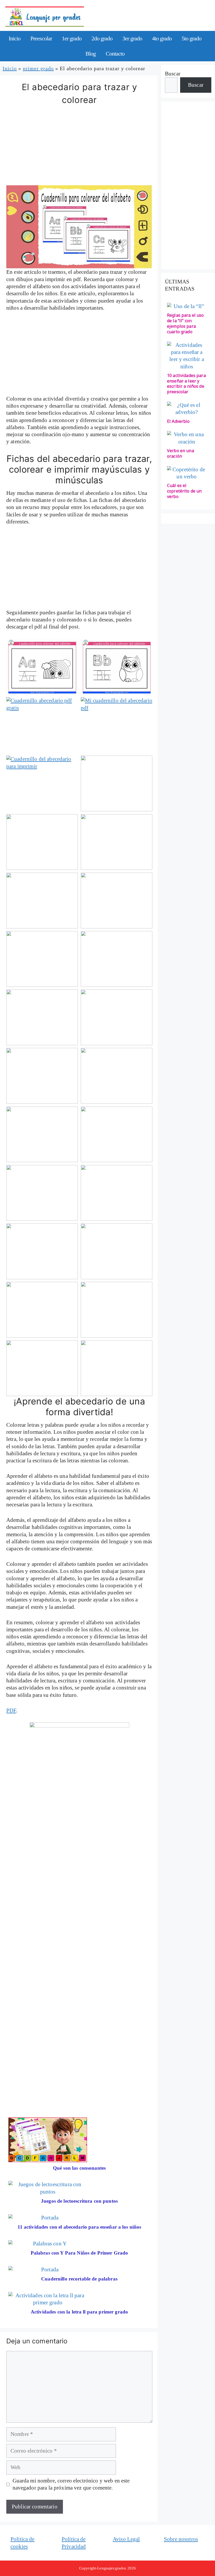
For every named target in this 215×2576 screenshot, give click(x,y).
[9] (117, 1017)
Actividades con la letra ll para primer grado (79, 2312)
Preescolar (41, 38)
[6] (42, 959)
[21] (117, 1368)
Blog (91, 54)
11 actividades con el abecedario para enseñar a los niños (79, 2227)
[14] (42, 1193)
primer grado (38, 68)
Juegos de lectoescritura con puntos (79, 2201)
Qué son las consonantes (79, 2168)
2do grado (102, 38)
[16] (42, 1251)
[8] (42, 1017)
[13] (117, 1134)
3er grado (132, 38)
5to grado (192, 38)
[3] (117, 842)
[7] (117, 959)
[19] (117, 1310)
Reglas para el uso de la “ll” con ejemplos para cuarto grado (186, 323)
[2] (42, 842)
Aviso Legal (126, 2539)
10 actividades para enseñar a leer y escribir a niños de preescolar (186, 384)
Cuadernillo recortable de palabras (79, 2279)
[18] (42, 1310)
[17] (117, 1251)
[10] (42, 1076)
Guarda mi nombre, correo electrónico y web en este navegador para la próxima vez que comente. (71, 2484)
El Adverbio (178, 421)
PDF (11, 1710)
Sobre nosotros (181, 2539)
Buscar (173, 74)
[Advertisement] (79, 146)
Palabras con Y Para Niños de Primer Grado (79, 2253)
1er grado (72, 38)
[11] (117, 1076)
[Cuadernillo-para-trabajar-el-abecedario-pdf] (117, 667)
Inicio (15, 38)
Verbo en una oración (181, 453)
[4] (42, 901)
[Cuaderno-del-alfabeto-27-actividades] (42, 667)
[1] (117, 783)
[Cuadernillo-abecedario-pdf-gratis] (42, 725)
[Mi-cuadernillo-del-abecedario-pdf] (117, 725)
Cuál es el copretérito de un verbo (184, 491)
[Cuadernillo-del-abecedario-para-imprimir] (42, 783)
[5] (117, 901)
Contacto (115, 54)
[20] (42, 1368)
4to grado (162, 38)
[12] (42, 1134)
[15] (117, 1193)
